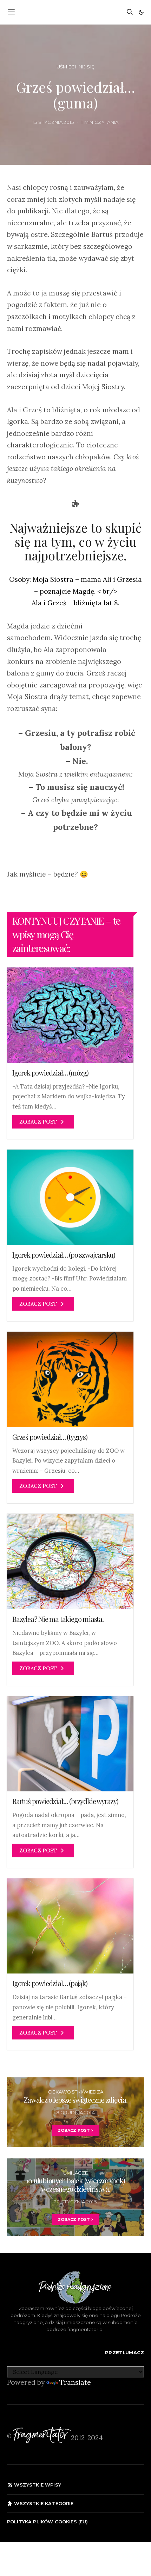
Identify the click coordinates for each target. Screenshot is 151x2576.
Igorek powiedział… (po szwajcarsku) (64, 1255)
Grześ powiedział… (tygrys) (50, 1437)
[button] (141, 12)
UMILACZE (76, 2173)
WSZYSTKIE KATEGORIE (43, 2503)
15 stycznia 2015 (53, 122)
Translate (75, 2382)
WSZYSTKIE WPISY (37, 2485)
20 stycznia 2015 (75, 2202)
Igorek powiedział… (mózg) (50, 1073)
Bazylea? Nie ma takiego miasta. (58, 1619)
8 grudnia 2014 (76, 2112)
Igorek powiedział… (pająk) (50, 1983)
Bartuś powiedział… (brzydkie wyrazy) (65, 1801)
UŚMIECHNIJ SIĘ (76, 67)
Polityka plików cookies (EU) (48, 2522)
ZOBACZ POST (38, 1122)
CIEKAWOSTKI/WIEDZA (76, 2092)
